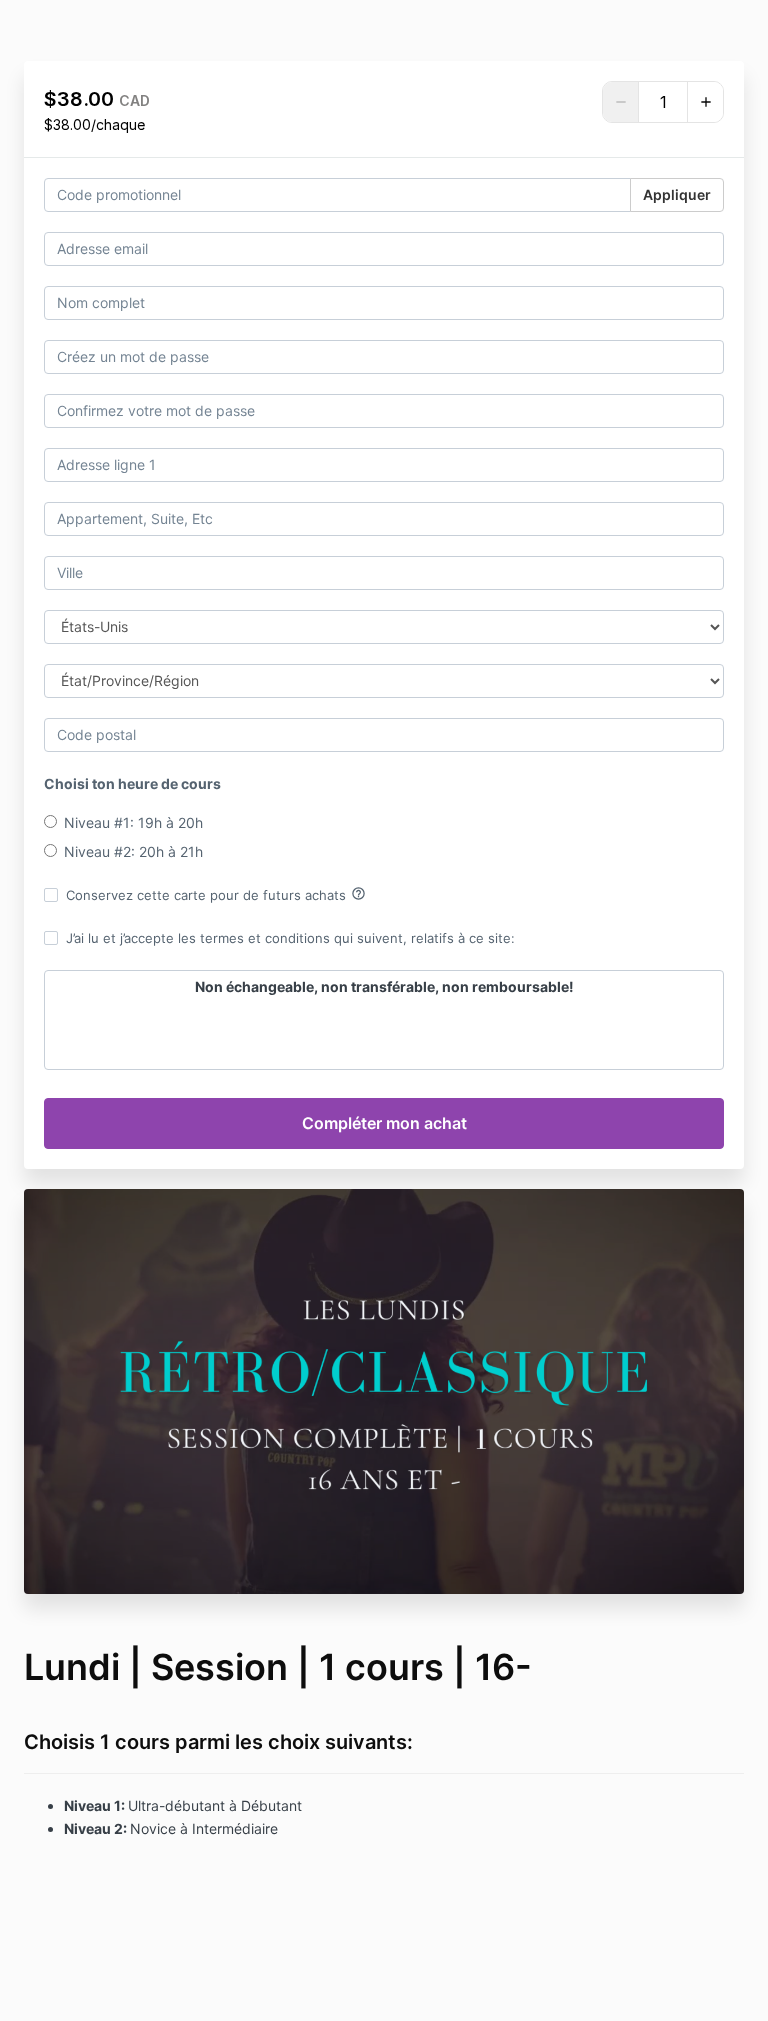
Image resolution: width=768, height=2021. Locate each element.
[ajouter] (705, 102)
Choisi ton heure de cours (132, 783)
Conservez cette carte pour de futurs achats (216, 894)
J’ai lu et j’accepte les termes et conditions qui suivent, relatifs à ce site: (290, 938)
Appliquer (677, 194)
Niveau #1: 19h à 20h (133, 822)
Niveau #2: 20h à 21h (133, 851)
